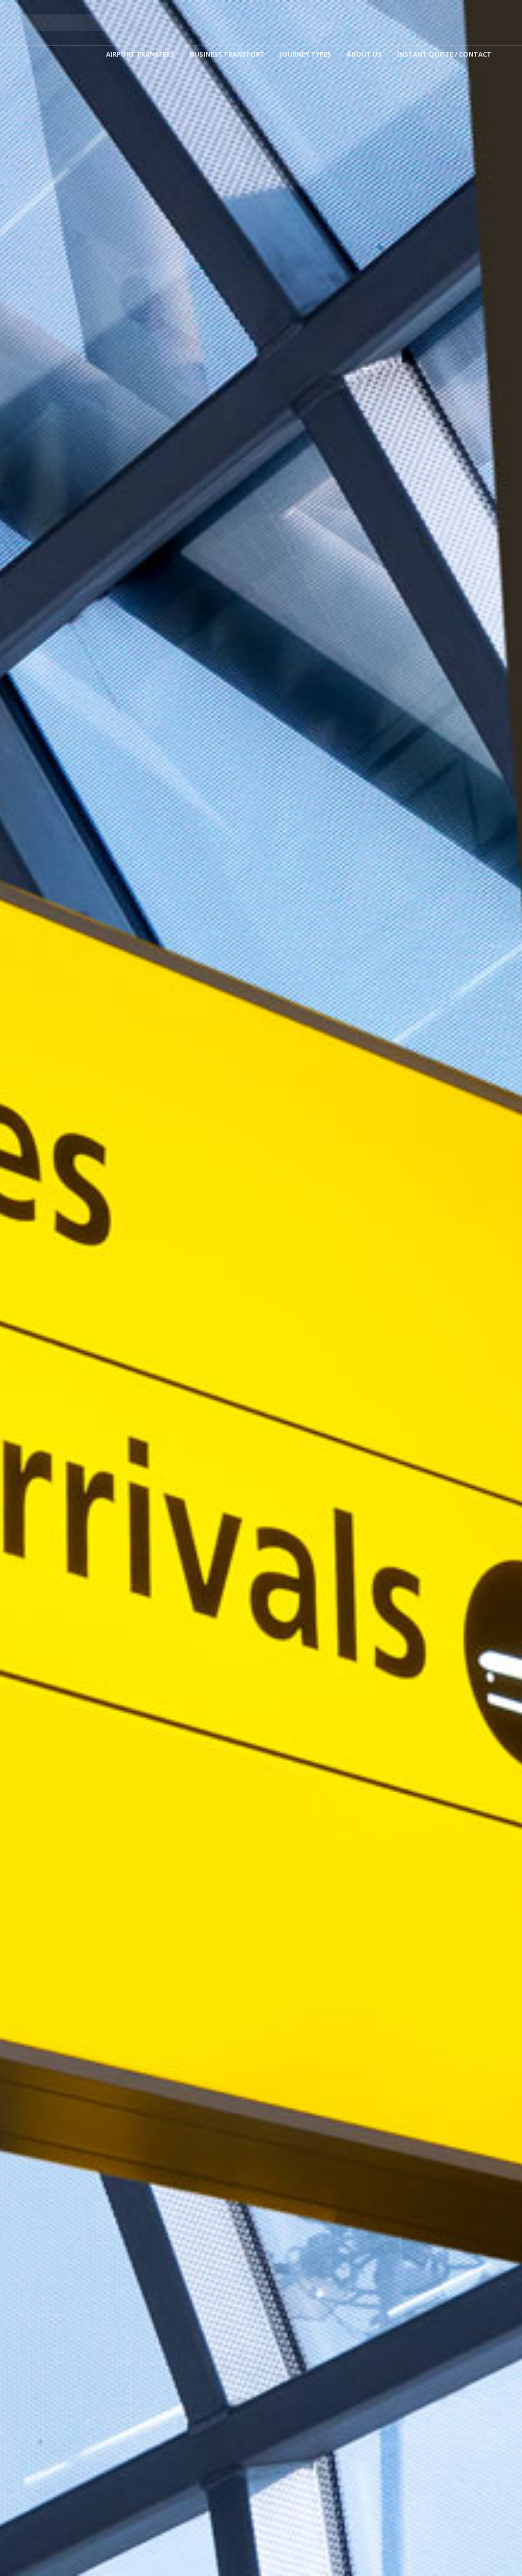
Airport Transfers (140, 54)
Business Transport (227, 54)
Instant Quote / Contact (444, 54)
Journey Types (306, 54)
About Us (364, 54)
